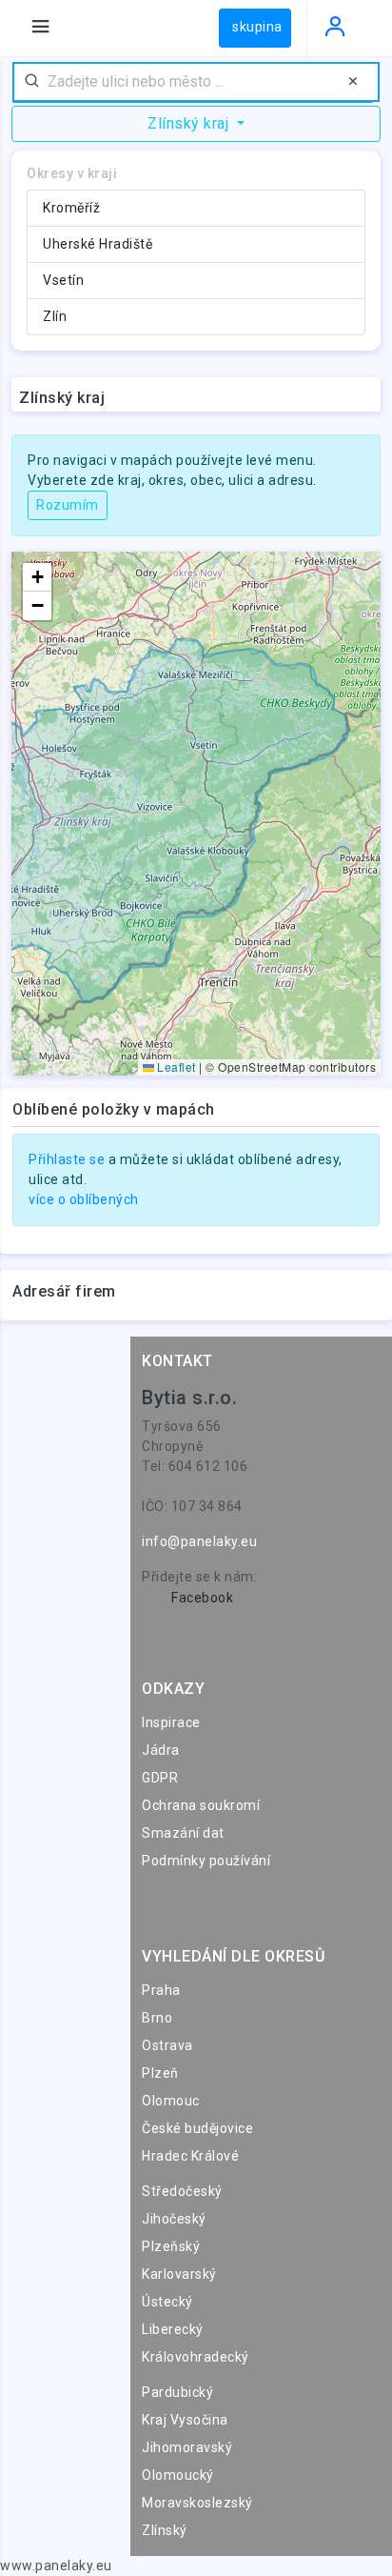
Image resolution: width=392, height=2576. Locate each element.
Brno (157, 2018)
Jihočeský (174, 2219)
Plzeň (160, 2073)
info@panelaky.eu (199, 1541)
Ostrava (167, 2045)
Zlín (55, 316)
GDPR (160, 1778)
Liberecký (173, 2329)
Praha (161, 1990)
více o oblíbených (84, 1199)
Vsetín (63, 280)
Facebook (202, 1598)
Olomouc (171, 2101)
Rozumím (68, 505)
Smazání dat (183, 1833)
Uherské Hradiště (98, 244)
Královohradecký (196, 2357)
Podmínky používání (206, 1861)
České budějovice (197, 2128)
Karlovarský (179, 2274)
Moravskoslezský (197, 2503)
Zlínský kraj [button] (190, 123)
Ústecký (167, 2302)
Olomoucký (178, 2475)
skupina (257, 27)
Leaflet (175, 1067)
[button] (37, 577)
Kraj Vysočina (185, 2420)
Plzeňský (171, 2246)
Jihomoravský (187, 2447)
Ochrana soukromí (201, 1805)
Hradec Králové (190, 2156)
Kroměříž (71, 208)
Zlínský (165, 2530)
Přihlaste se (67, 1159)
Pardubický (177, 2392)
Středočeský (182, 2191)
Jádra (161, 1750)
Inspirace (171, 1722)
